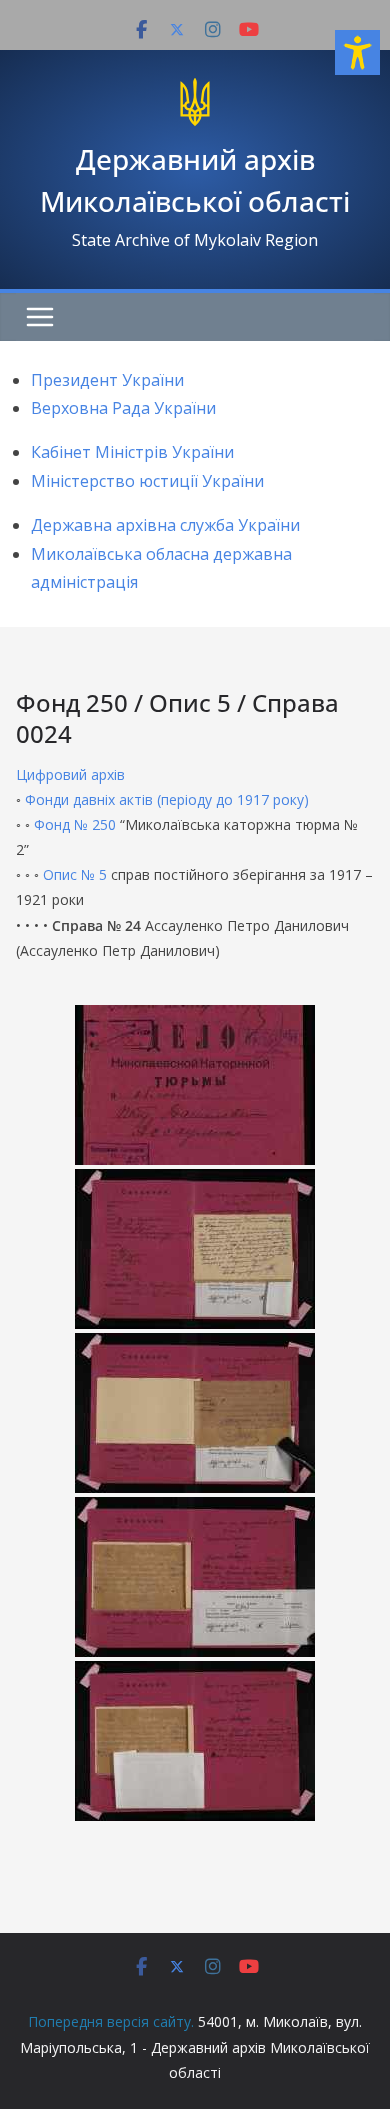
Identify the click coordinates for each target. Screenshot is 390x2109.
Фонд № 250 (75, 824)
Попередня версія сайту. (111, 2021)
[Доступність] (357, 52)
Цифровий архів (70, 774)
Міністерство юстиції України (147, 481)
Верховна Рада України (123, 408)
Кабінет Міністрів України (132, 452)
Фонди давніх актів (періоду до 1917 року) (167, 799)
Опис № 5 (75, 874)
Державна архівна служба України (165, 525)
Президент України (107, 380)
